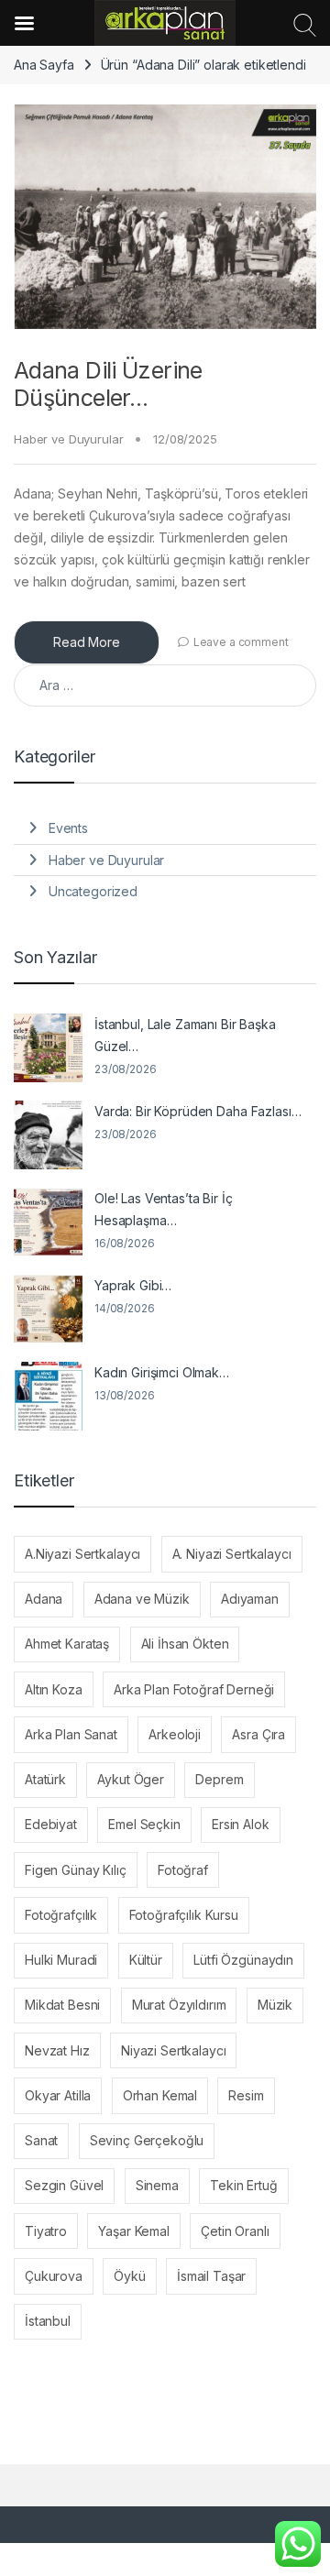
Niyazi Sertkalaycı (173, 2050)
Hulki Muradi (61, 1960)
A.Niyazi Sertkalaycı (82, 1554)
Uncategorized (93, 891)
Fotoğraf (183, 1870)
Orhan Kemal (160, 2095)
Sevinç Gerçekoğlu (147, 2140)
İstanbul (48, 2321)
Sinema (157, 2185)
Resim (246, 2095)
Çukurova (54, 2276)
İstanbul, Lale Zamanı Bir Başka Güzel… (185, 1035)
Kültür (146, 1960)
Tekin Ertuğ (243, 2185)
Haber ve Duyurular (68, 439)
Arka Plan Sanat (71, 1734)
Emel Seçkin (144, 1824)
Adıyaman (250, 1599)
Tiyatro (46, 2231)
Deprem (219, 1779)
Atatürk (45, 1779)
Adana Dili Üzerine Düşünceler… (108, 384)
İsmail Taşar (211, 2276)
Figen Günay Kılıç (76, 1870)
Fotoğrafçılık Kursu (184, 1915)
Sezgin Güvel (64, 2185)
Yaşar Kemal (133, 2231)
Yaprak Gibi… (133, 1285)
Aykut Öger (131, 1779)
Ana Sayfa (44, 65)
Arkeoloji (175, 1734)
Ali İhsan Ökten (185, 1644)
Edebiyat (51, 1824)
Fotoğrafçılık (61, 1915)
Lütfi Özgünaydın (243, 1960)
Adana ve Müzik (142, 1599)
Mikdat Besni (62, 2005)
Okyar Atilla (58, 2095)
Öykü (129, 2276)
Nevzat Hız (57, 2050)
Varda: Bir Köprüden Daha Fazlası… (198, 1111)
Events (68, 828)
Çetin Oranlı (235, 2231)
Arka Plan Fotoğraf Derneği (194, 1689)
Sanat (41, 2140)
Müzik (275, 2005)
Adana (44, 1599)
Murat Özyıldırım (179, 2005)
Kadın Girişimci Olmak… (162, 1372)
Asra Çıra (258, 1734)
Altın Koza (54, 1689)
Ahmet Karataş (67, 1644)
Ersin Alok (241, 1824)
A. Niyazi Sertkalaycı (232, 1554)
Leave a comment (241, 642)
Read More (87, 642)
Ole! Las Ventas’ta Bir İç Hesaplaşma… (164, 1209)
